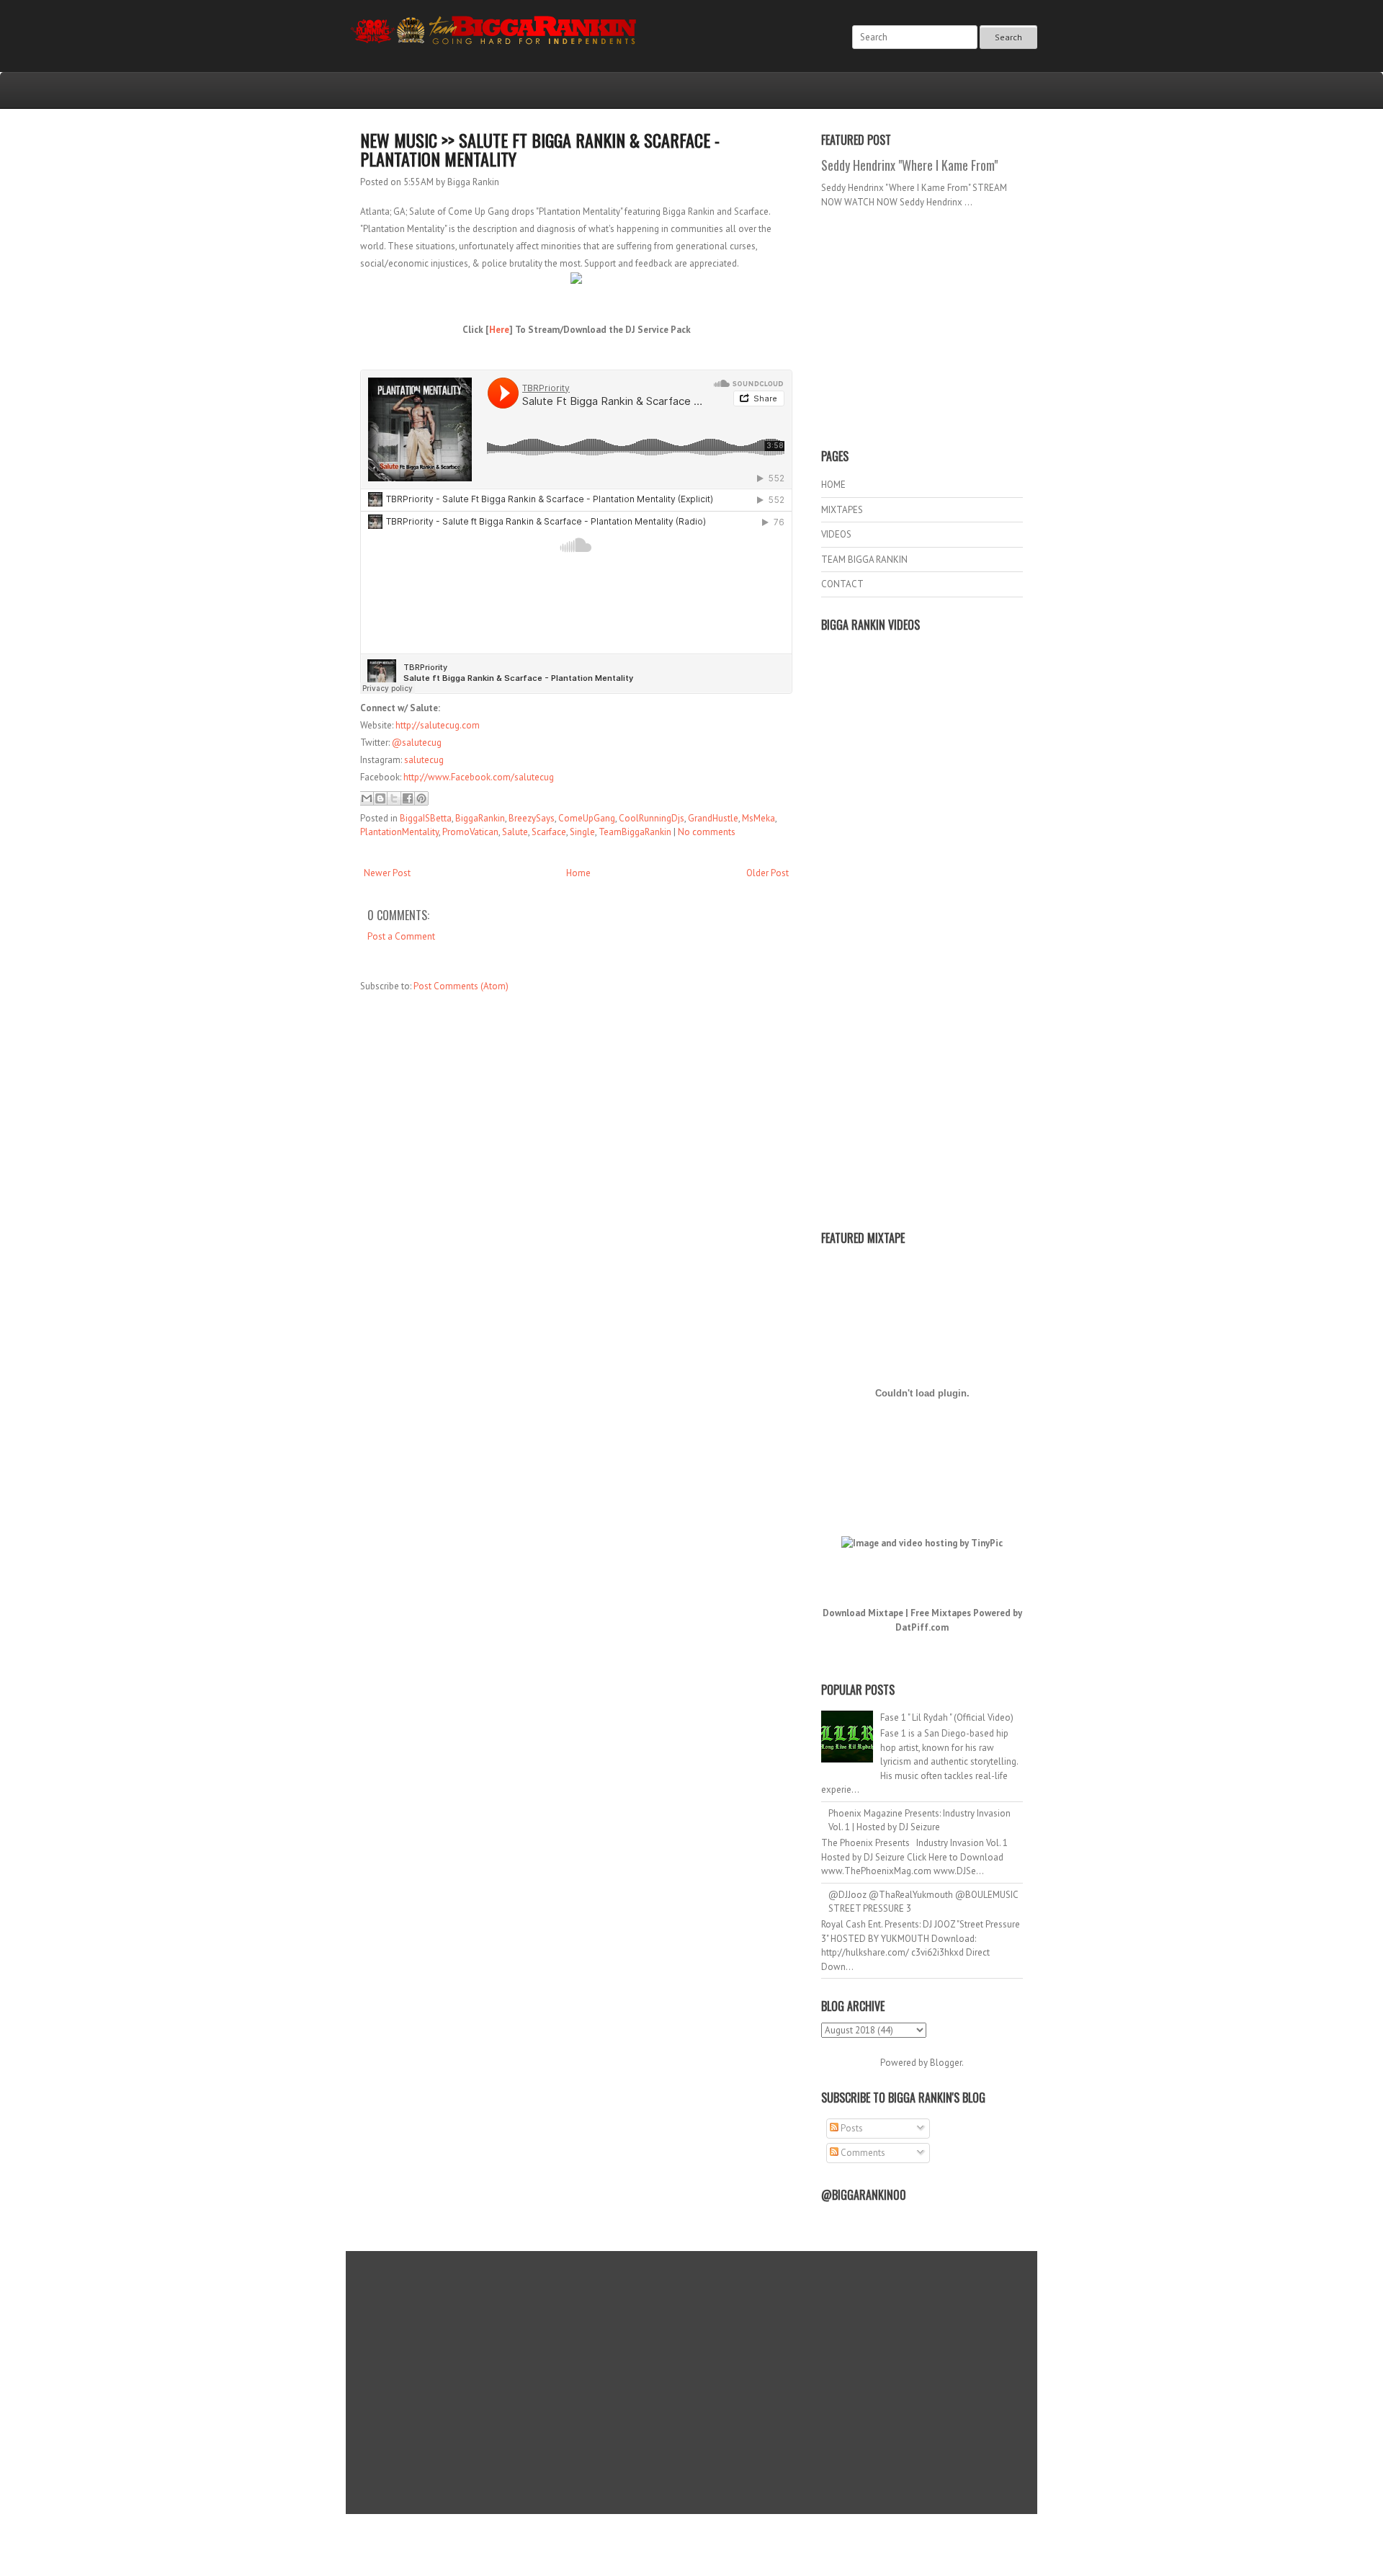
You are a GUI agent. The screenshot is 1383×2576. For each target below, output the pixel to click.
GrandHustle (713, 818)
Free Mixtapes (941, 1613)
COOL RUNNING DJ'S (793, 2535)
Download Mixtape (863, 1613)
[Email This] (367, 798)
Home (578, 873)
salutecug (424, 760)
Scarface (549, 832)
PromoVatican (470, 832)
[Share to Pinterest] (421, 798)
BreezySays (532, 818)
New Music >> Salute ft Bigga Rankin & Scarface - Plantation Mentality (540, 149)
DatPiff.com (922, 1627)
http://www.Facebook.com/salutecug (479, 777)
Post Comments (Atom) (461, 986)
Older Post (767, 873)
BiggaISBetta (426, 818)
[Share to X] (394, 798)
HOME (833, 485)
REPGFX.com (730, 2548)
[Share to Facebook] (408, 798)
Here (499, 330)
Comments (862, 2153)
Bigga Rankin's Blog (662, 2535)
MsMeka (758, 818)
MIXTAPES (842, 510)
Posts (851, 2128)
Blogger (946, 2063)
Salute (515, 832)
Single (582, 832)
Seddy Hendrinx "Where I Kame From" (909, 165)
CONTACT (842, 584)
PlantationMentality (399, 832)
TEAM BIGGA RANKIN (864, 560)
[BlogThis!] (380, 798)
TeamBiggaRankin (635, 832)
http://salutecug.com (438, 725)
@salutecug (417, 743)
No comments (707, 832)
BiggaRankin (480, 818)
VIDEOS (836, 534)
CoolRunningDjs (652, 818)
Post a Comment (401, 936)
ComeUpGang (587, 818)
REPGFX (685, 2548)
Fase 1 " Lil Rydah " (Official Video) (947, 1717)
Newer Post (387, 873)
